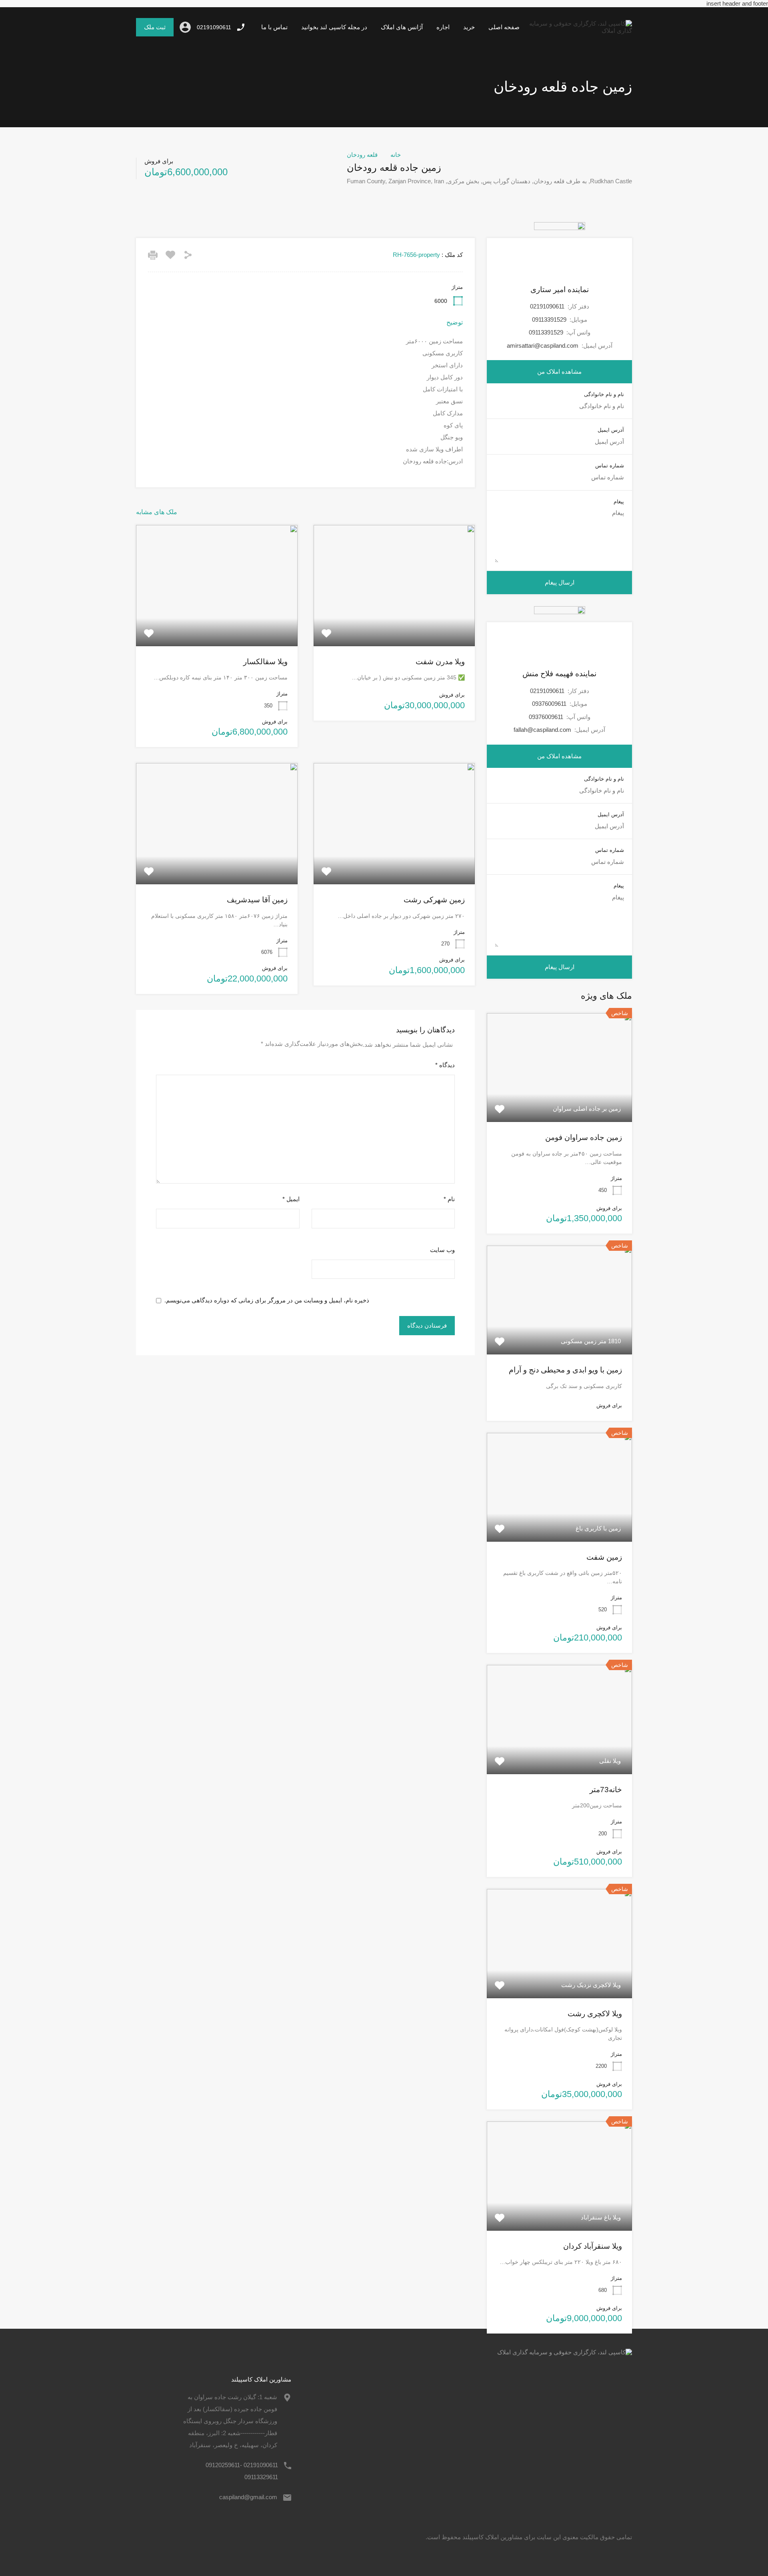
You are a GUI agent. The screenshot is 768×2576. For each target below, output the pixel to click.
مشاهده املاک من (559, 372)
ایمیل (291, 1199)
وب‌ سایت (442, 1250)
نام (449, 1199)
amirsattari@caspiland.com (543, 346)
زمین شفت (604, 1557)
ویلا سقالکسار (265, 662)
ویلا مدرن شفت (440, 662)
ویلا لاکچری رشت (595, 2014)
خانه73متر (606, 1790)
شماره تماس (610, 466)
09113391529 (549, 319)
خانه (396, 155)
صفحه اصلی (504, 27)
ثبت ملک (155, 27)
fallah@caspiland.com (542, 730)
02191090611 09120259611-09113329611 (242, 2471)
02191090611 (214, 27)
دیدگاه (445, 1065)
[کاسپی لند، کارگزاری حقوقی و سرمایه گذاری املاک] (579, 31)
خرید (469, 27)
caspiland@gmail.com (248, 2497)
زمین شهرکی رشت (434, 900)
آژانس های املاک (402, 27)
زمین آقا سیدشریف (257, 900)
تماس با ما (274, 27)
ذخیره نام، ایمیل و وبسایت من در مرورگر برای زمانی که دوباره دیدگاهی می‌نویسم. (267, 1300)
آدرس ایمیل (611, 430)
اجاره (443, 27)
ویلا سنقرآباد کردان (593, 2246)
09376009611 (549, 704)
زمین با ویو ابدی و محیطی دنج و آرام (565, 1370)
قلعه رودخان (362, 155)
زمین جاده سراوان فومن (584, 1137)
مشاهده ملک (394, 622)
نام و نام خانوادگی (604, 394)
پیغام (619, 502)
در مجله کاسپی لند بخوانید (334, 27)
